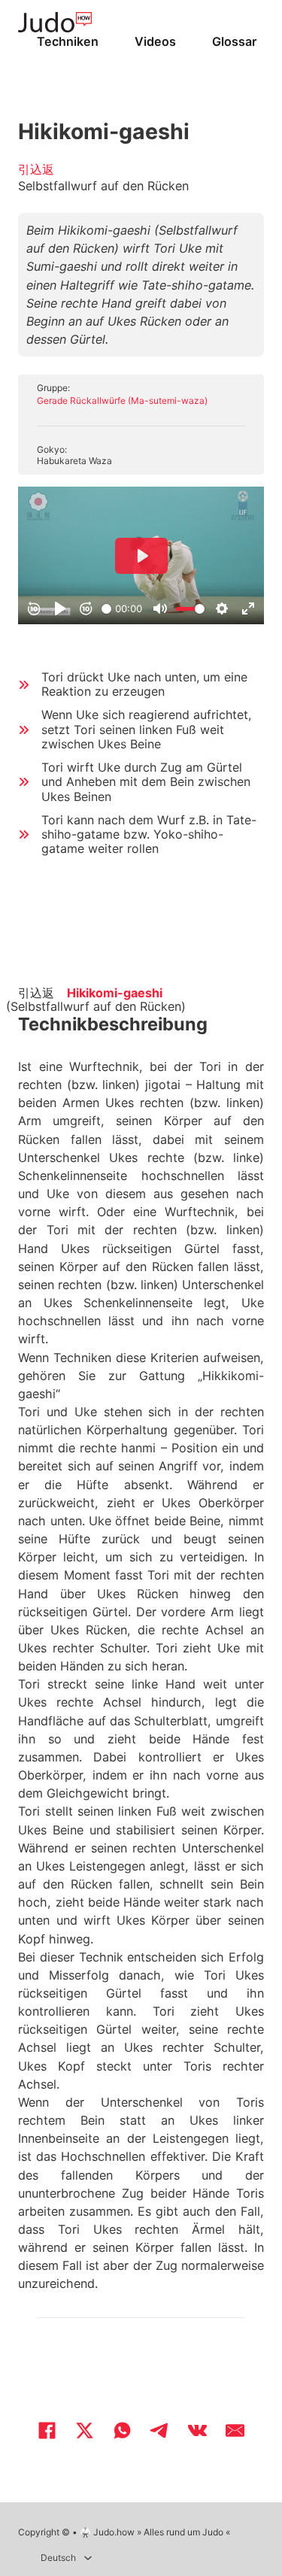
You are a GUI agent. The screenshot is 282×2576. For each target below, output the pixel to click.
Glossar (234, 41)
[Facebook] (47, 2431)
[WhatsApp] (123, 2431)
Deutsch (58, 2558)
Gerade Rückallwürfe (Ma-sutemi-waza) (122, 401)
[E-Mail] (235, 2431)
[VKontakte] (198, 2431)
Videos (155, 41)
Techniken (68, 41)
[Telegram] (160, 2431)
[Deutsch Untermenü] (88, 2558)
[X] (85, 2431)
